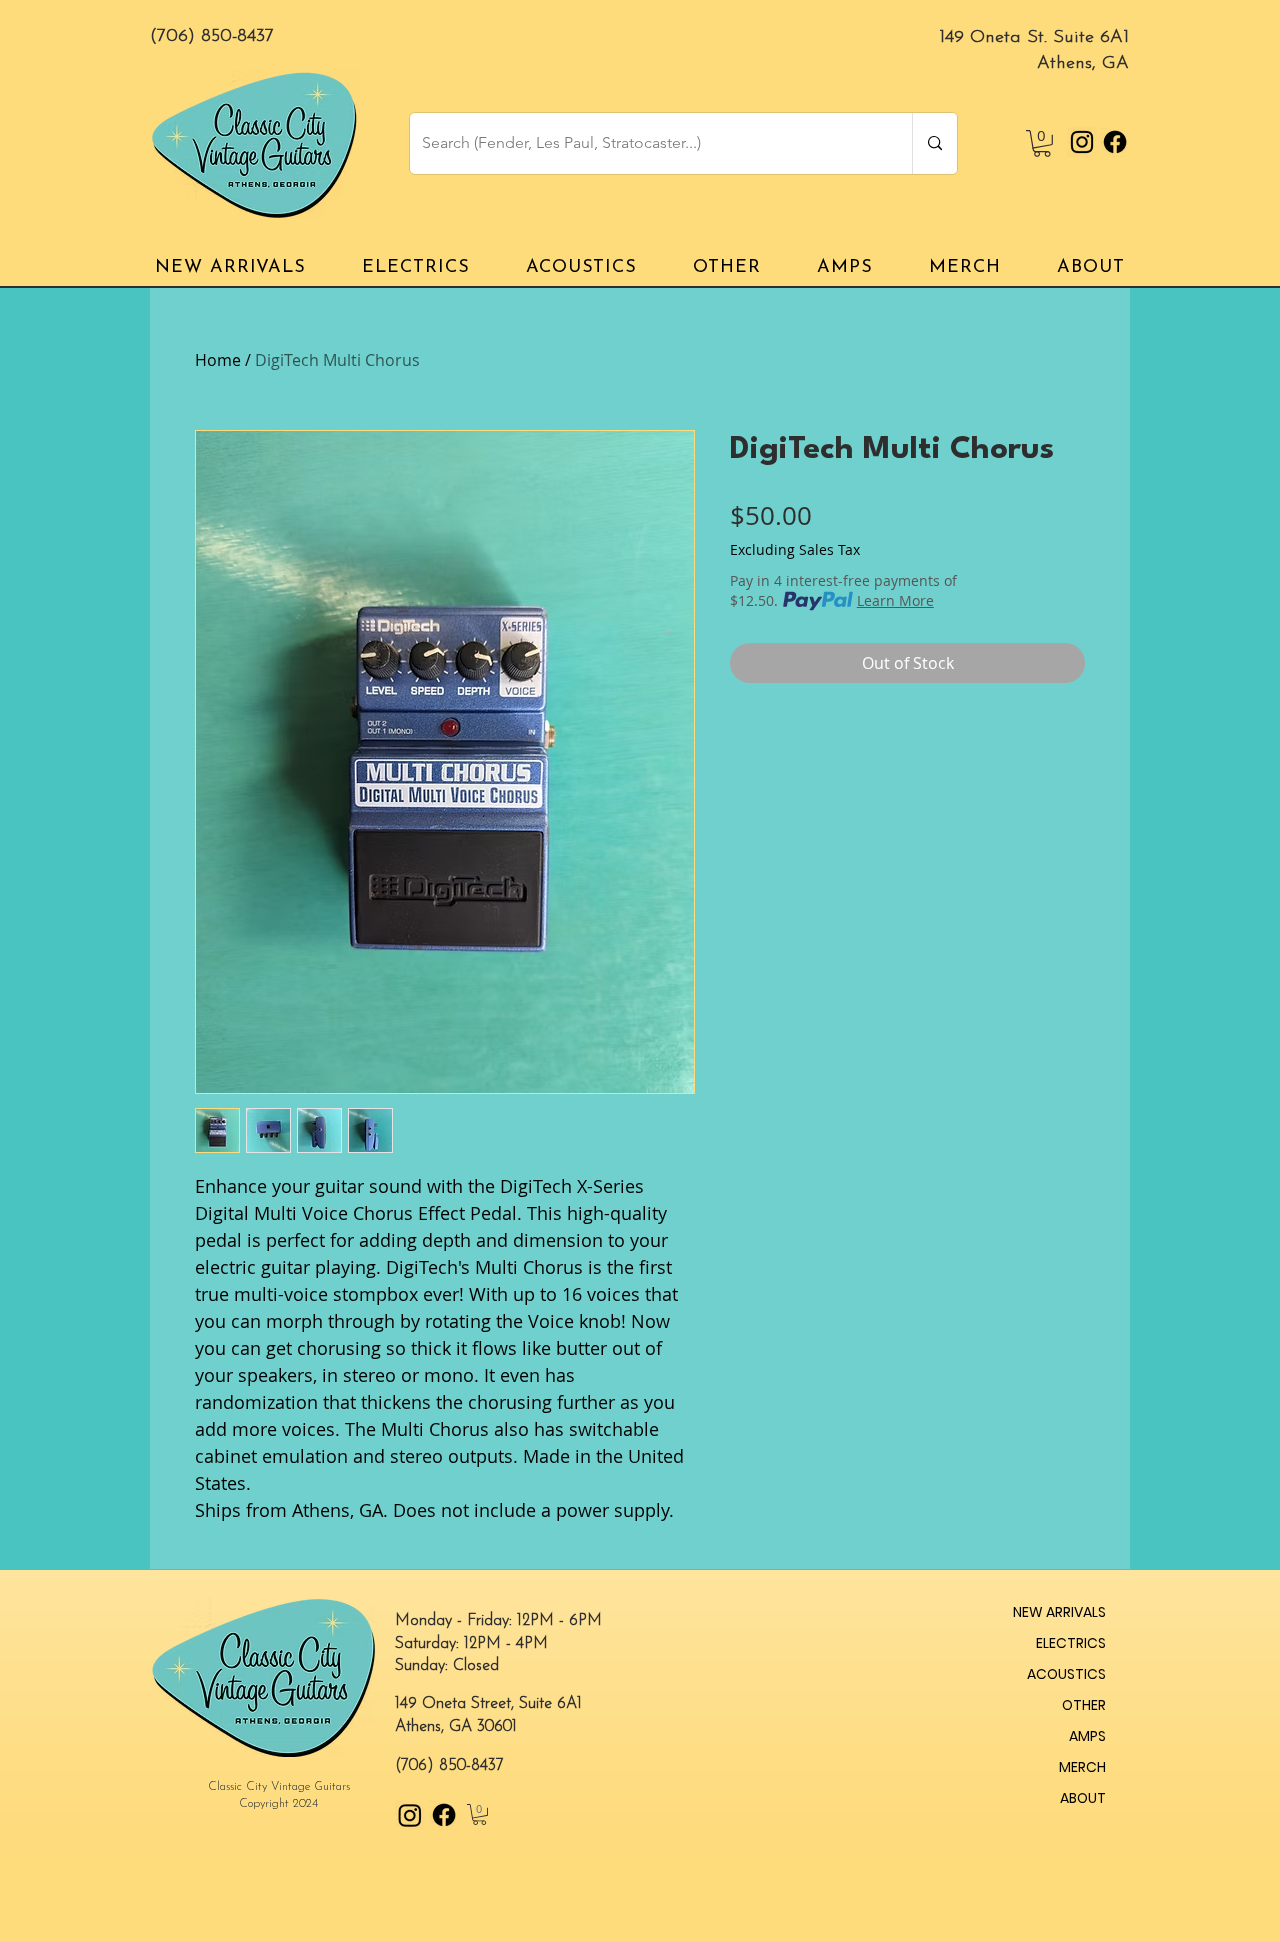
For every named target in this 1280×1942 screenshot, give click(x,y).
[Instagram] (1082, 142)
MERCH (1082, 1767)
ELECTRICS (1071, 1643)
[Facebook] (1115, 142)
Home (218, 360)
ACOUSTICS (1066, 1674)
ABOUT (1083, 1798)
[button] (1042, 143)
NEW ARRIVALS (1059, 1612)
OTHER (1084, 1705)
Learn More (895, 600)
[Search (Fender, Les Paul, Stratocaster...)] (934, 143)
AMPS (1087, 1736)
